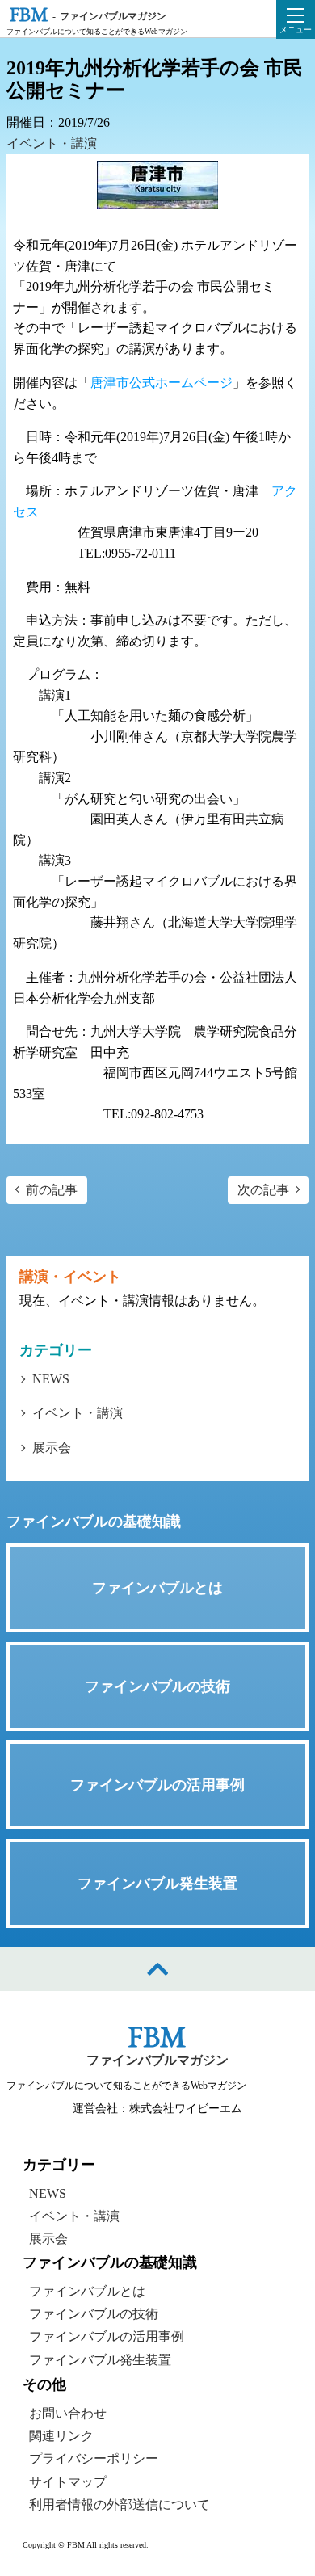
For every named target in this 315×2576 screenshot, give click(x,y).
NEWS (51, 1379)
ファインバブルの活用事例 (107, 2337)
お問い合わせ (68, 2412)
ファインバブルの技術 (94, 2314)
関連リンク (61, 2436)
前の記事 (52, 1190)
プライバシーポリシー (94, 2458)
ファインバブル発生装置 (100, 2360)
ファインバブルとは (87, 2291)
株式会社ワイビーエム (186, 2109)
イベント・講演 (52, 143)
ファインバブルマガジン (157, 2060)
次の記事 (263, 1190)
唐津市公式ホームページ (162, 383)
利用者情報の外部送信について (120, 2504)
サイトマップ (68, 2482)
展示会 (52, 1448)
